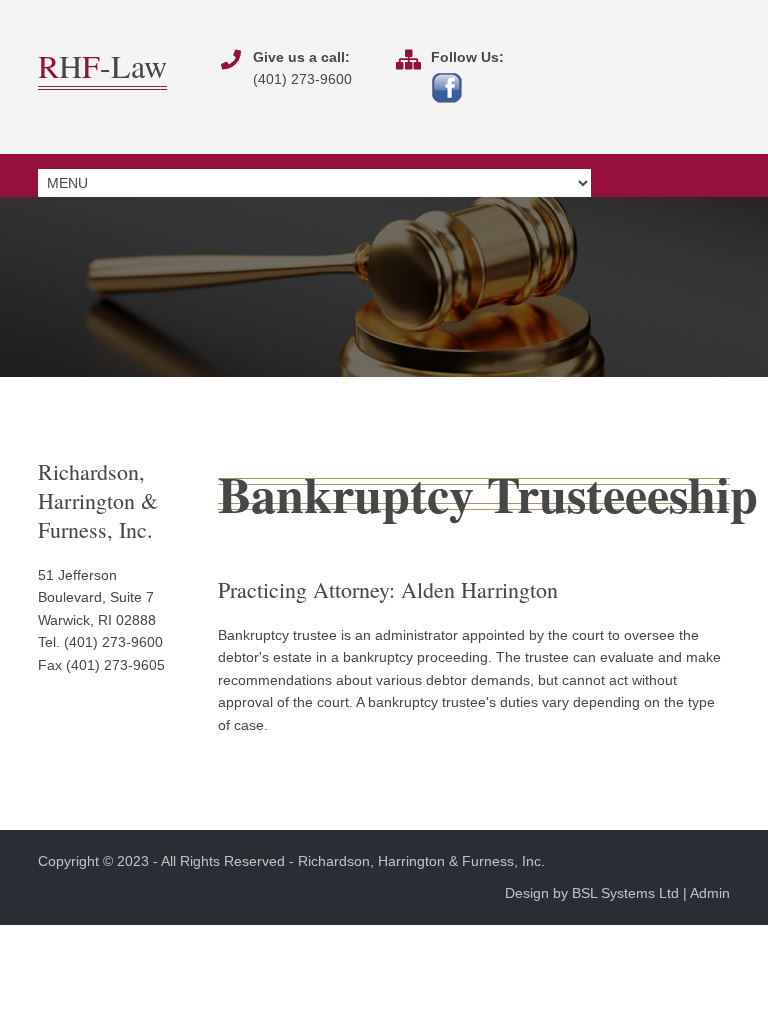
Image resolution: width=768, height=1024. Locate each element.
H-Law (102, 65)
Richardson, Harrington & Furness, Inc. (421, 861)
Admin (710, 893)
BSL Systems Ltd (625, 893)
